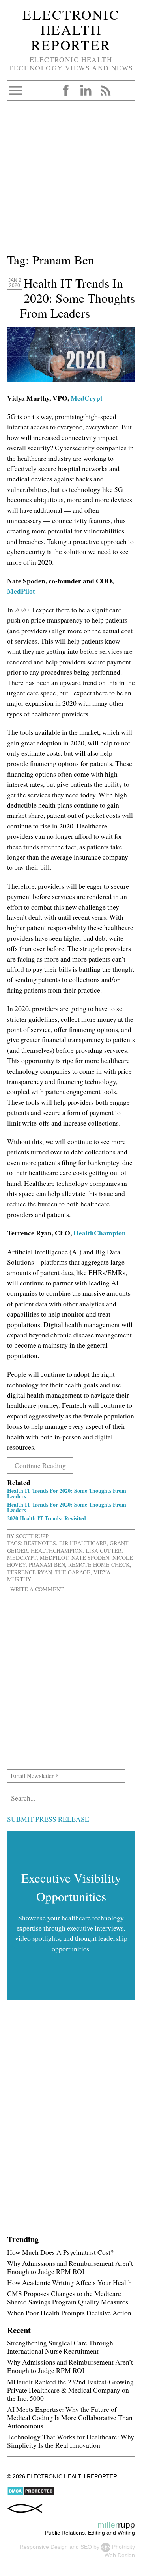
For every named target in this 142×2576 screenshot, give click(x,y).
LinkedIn (86, 91)
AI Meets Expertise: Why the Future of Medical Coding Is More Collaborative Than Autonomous (70, 2417)
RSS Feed (105, 91)
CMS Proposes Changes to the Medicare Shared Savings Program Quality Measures (68, 2298)
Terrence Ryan (30, 1572)
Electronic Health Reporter (71, 30)
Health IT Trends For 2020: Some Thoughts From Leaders (67, 1493)
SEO (86, 2547)
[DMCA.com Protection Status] (31, 2494)
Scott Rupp (32, 1536)
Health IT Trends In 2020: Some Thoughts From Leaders (77, 298)
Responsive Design (44, 2547)
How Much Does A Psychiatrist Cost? (60, 2252)
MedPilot (21, 591)
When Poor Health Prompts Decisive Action (69, 2313)
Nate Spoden (90, 1558)
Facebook (66, 91)
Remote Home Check (99, 1565)
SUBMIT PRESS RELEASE (48, 1819)
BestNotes (40, 1543)
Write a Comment (37, 1589)
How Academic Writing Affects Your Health (69, 2282)
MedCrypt (87, 398)
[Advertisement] (71, 180)
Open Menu (16, 91)
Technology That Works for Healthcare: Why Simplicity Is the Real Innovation (71, 2441)
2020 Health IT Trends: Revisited (47, 1518)
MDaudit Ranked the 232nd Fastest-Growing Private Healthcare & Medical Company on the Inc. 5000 (70, 2390)
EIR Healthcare (83, 1543)
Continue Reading (40, 1465)
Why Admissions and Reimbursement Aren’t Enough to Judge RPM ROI (70, 2267)
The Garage (73, 1572)
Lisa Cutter (104, 1551)
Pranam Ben (47, 1565)
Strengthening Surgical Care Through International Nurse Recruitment (60, 2347)
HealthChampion (100, 1233)
